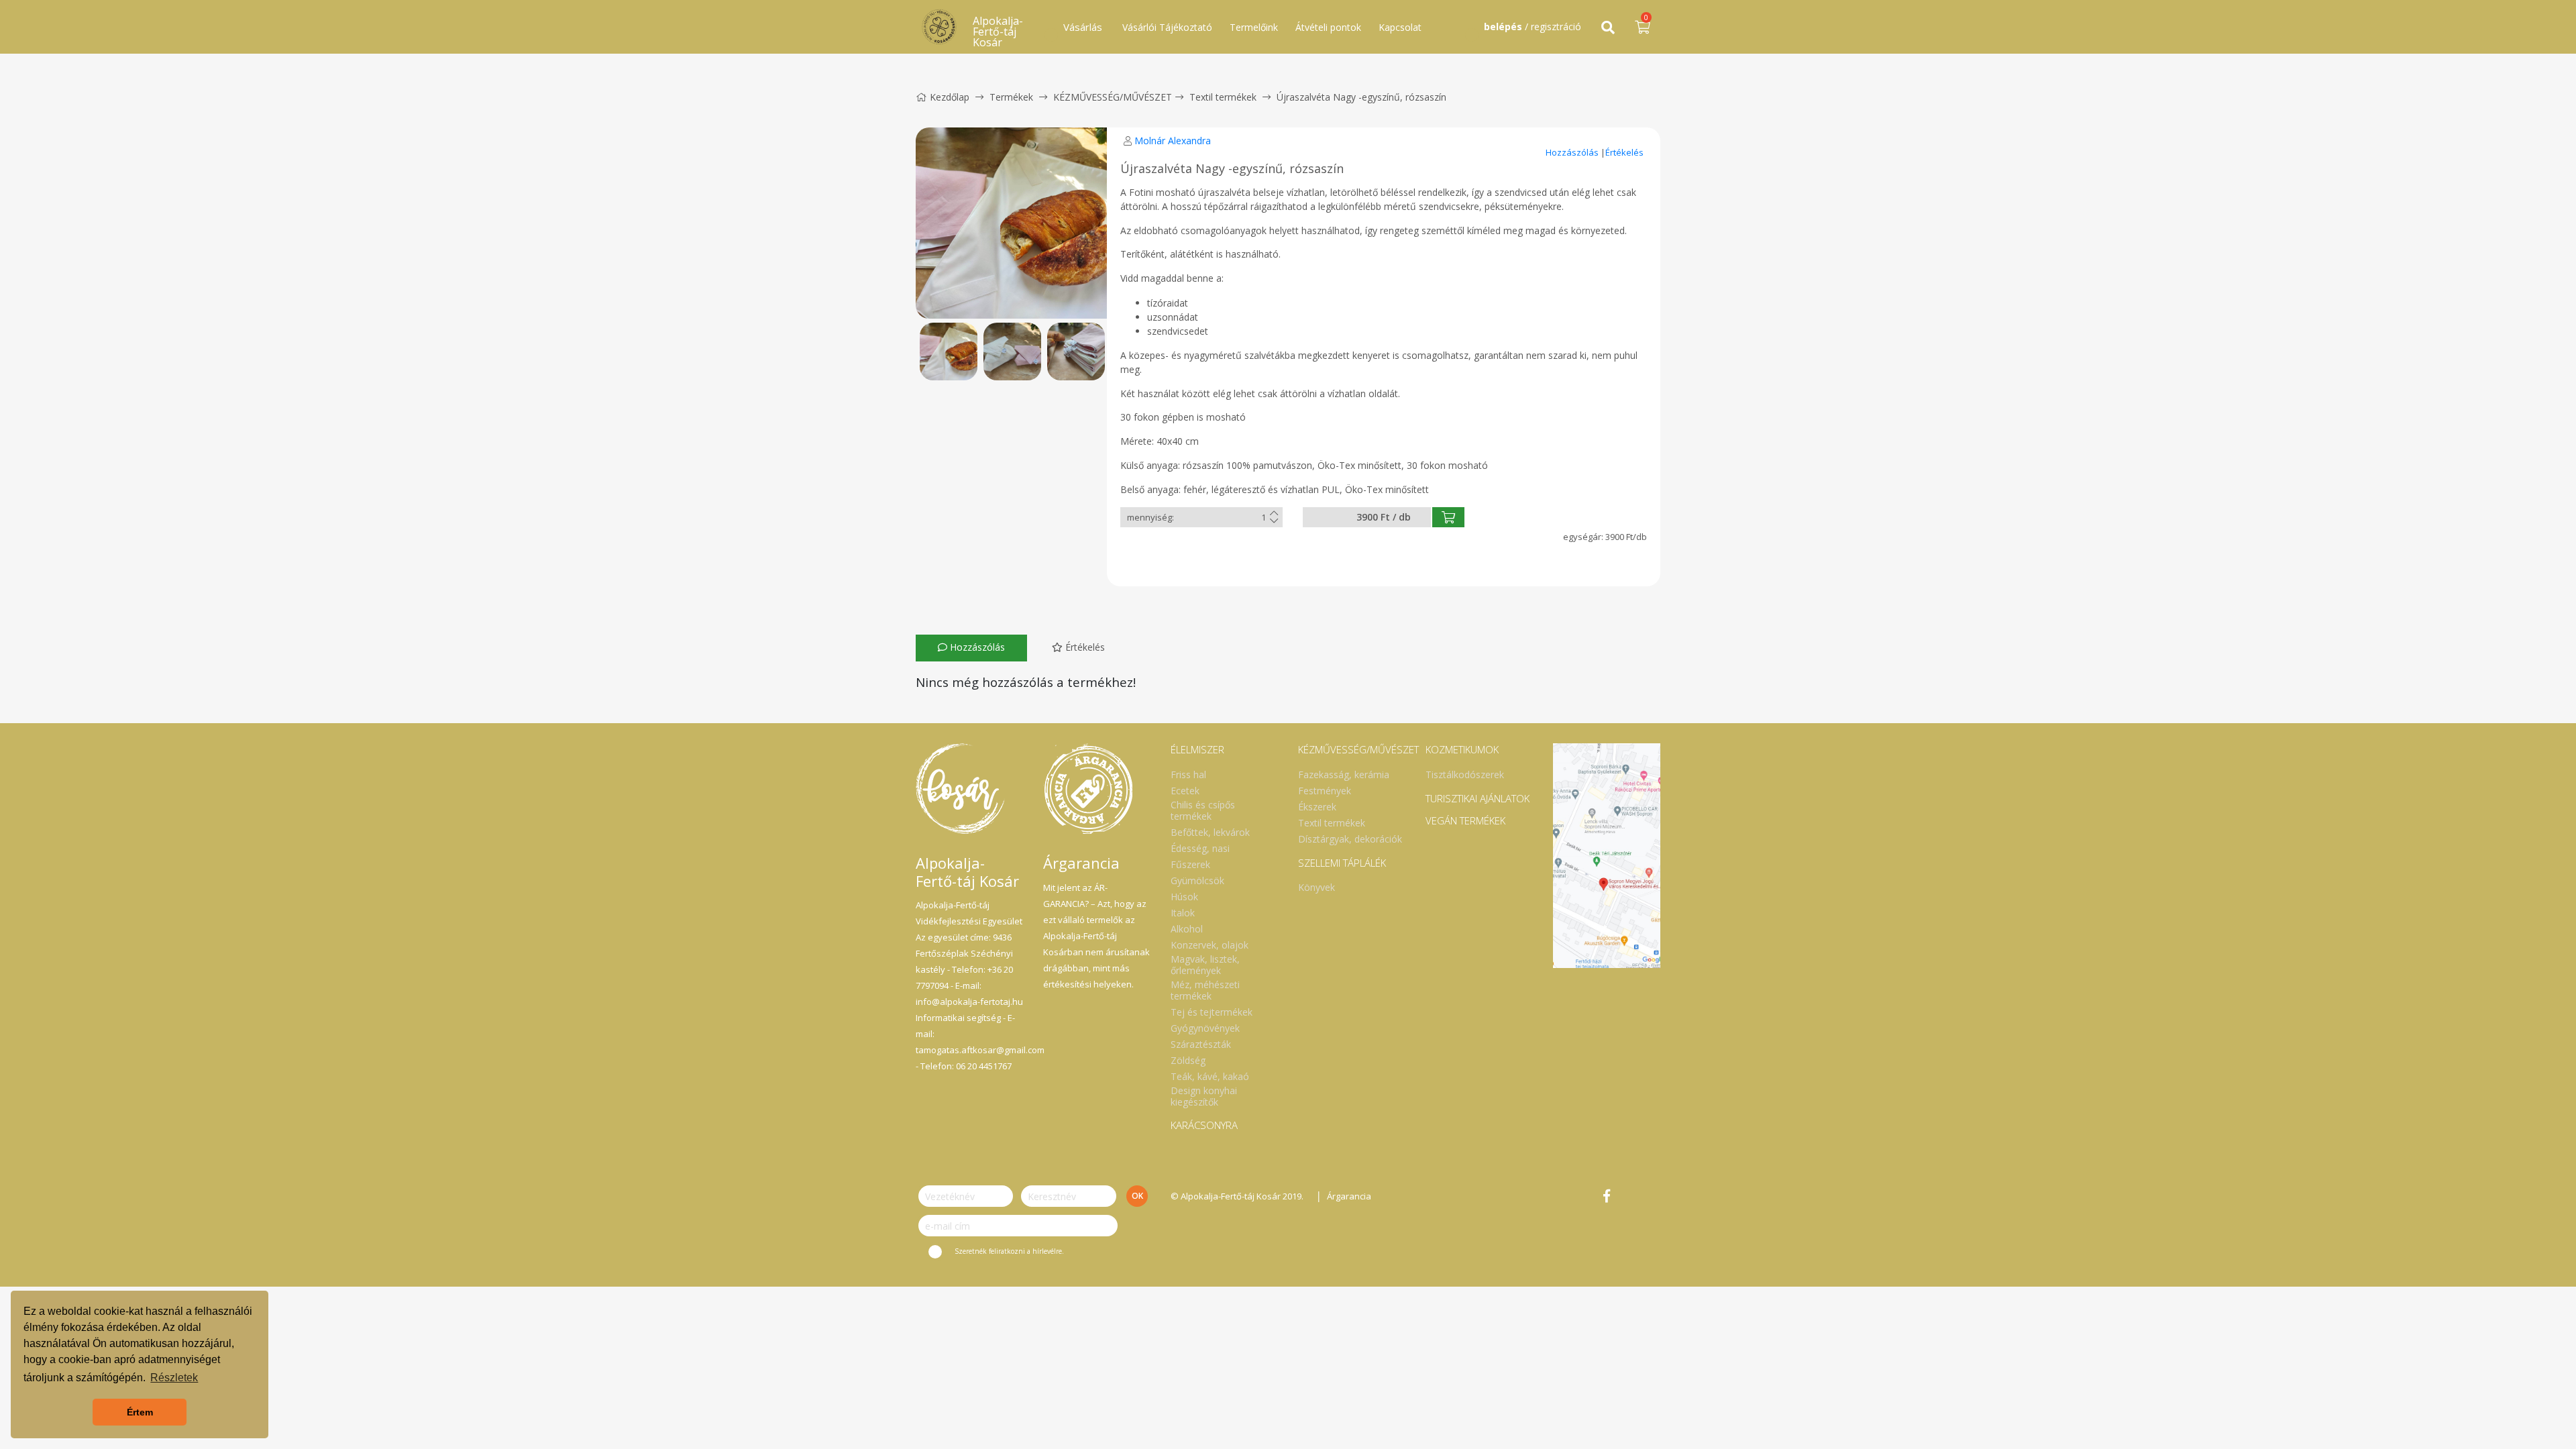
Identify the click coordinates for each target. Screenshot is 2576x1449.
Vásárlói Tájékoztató (1167, 27)
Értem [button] (140, 1412)
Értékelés (1624, 152)
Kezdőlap (950, 97)
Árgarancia (1349, 1196)
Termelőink (1254, 27)
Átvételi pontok (1328, 27)
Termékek (1011, 97)
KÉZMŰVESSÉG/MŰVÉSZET (1113, 97)
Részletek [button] (174, 1378)
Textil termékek (1223, 97)
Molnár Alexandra (1173, 141)
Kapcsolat (1400, 27)
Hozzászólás (1573, 152)
